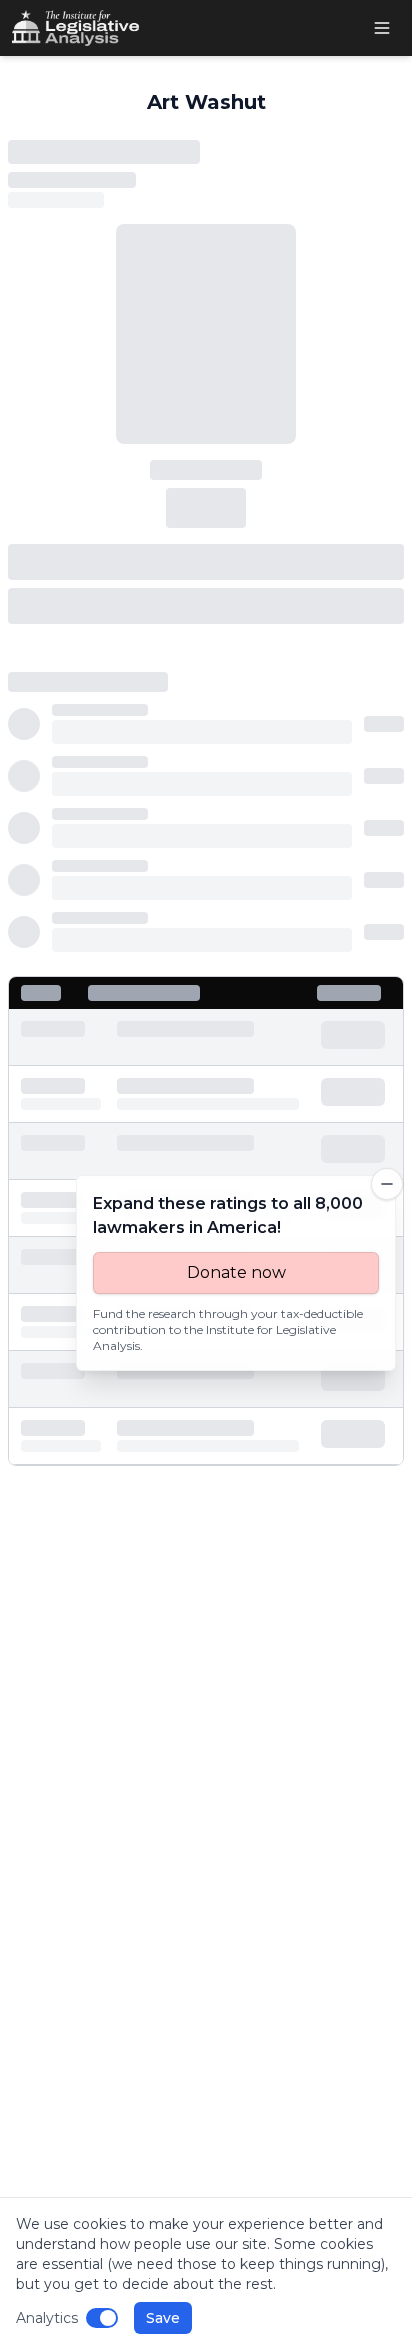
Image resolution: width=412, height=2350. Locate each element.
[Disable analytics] (102, 2318)
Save (163, 2318)
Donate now (236, 1272)
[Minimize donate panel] (387, 1184)
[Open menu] (382, 28)
